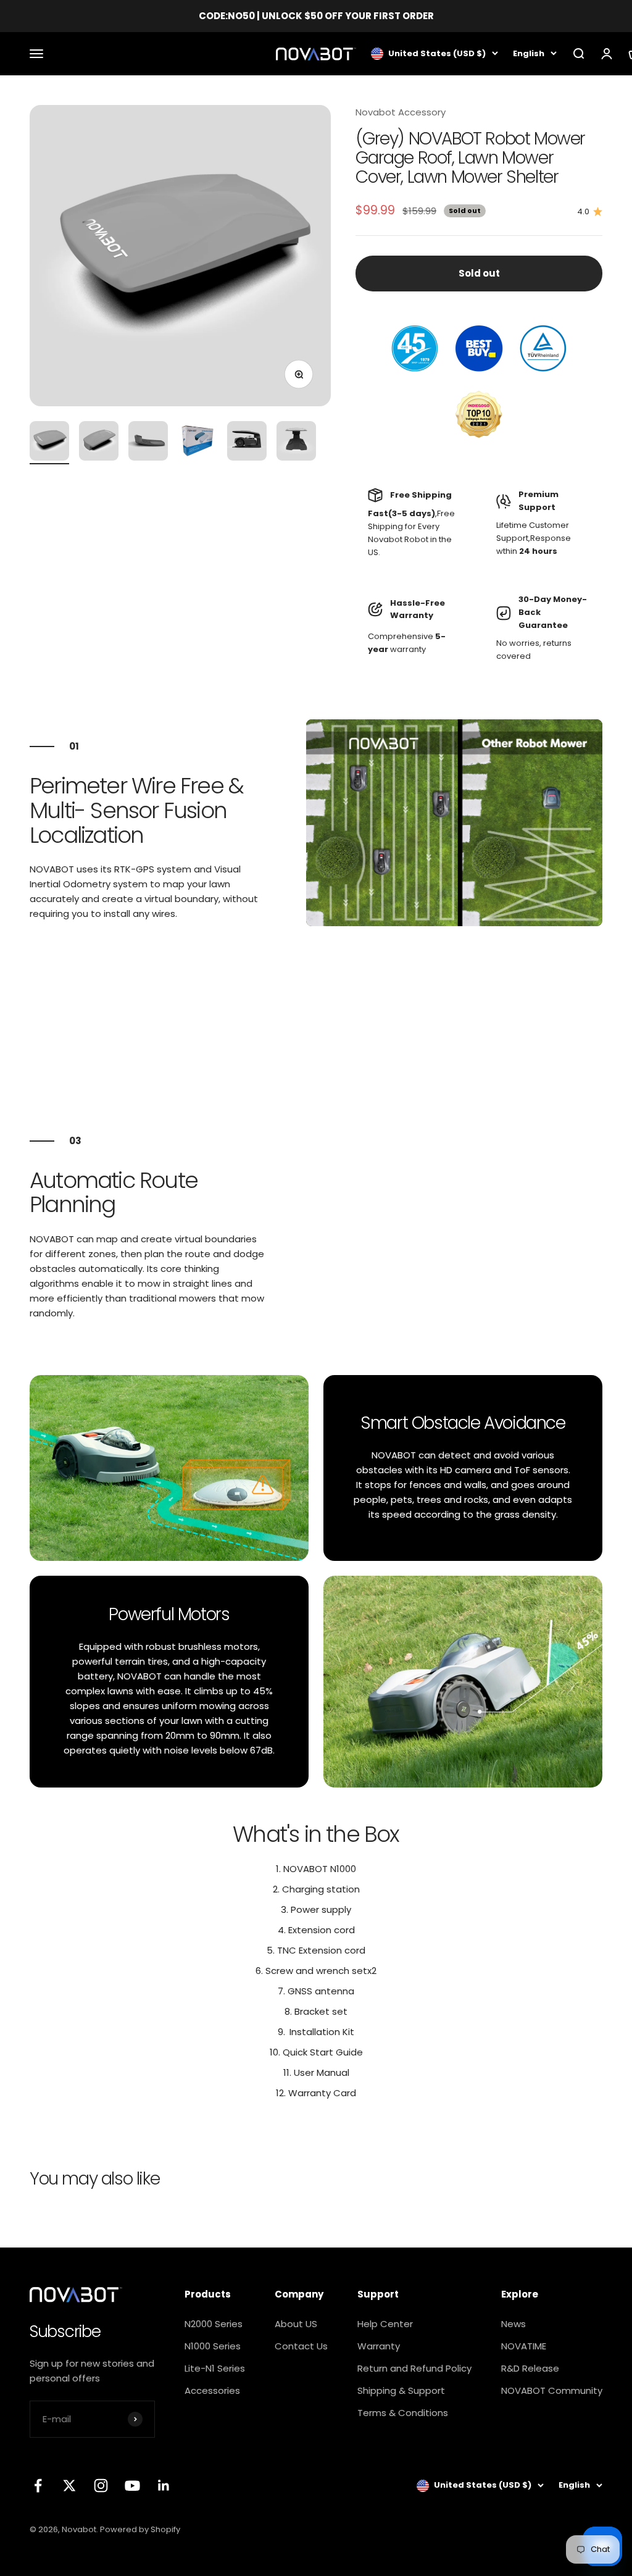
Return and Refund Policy (414, 2368)
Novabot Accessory (401, 112)
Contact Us (301, 2346)
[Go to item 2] (99, 443)
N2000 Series (214, 2324)
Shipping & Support (401, 2390)
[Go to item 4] (197, 443)
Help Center (385, 2324)
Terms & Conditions (403, 2413)
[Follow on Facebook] (38, 2486)
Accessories (212, 2390)
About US (296, 2324)
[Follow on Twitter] (69, 2486)
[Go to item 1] (49, 443)
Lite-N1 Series (215, 2368)
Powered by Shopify (140, 2529)
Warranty (379, 2346)
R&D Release (530, 2368)
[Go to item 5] (247, 443)
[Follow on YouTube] (132, 2486)
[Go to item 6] (296, 443)
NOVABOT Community (552, 2390)
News (513, 2324)
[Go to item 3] (148, 443)
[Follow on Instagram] (101, 2486)
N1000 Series (213, 2346)
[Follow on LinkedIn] (164, 2486)
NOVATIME (524, 2346)
